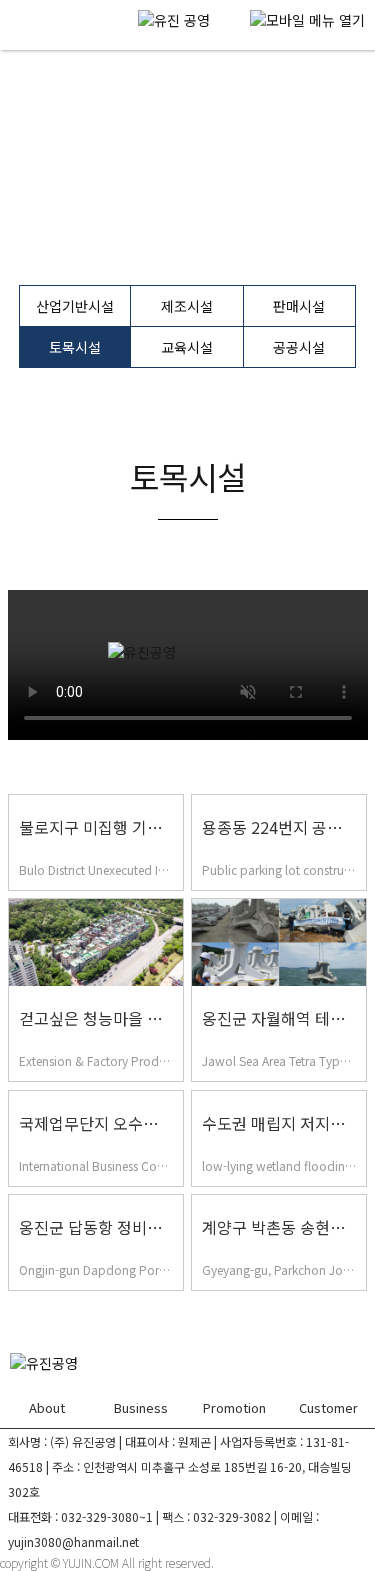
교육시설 (187, 347)
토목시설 (75, 347)
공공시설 (299, 347)
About (47, 1407)
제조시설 (187, 306)
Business (141, 1407)
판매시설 (299, 306)
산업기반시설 (75, 306)
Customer (328, 1407)
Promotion (234, 1407)
